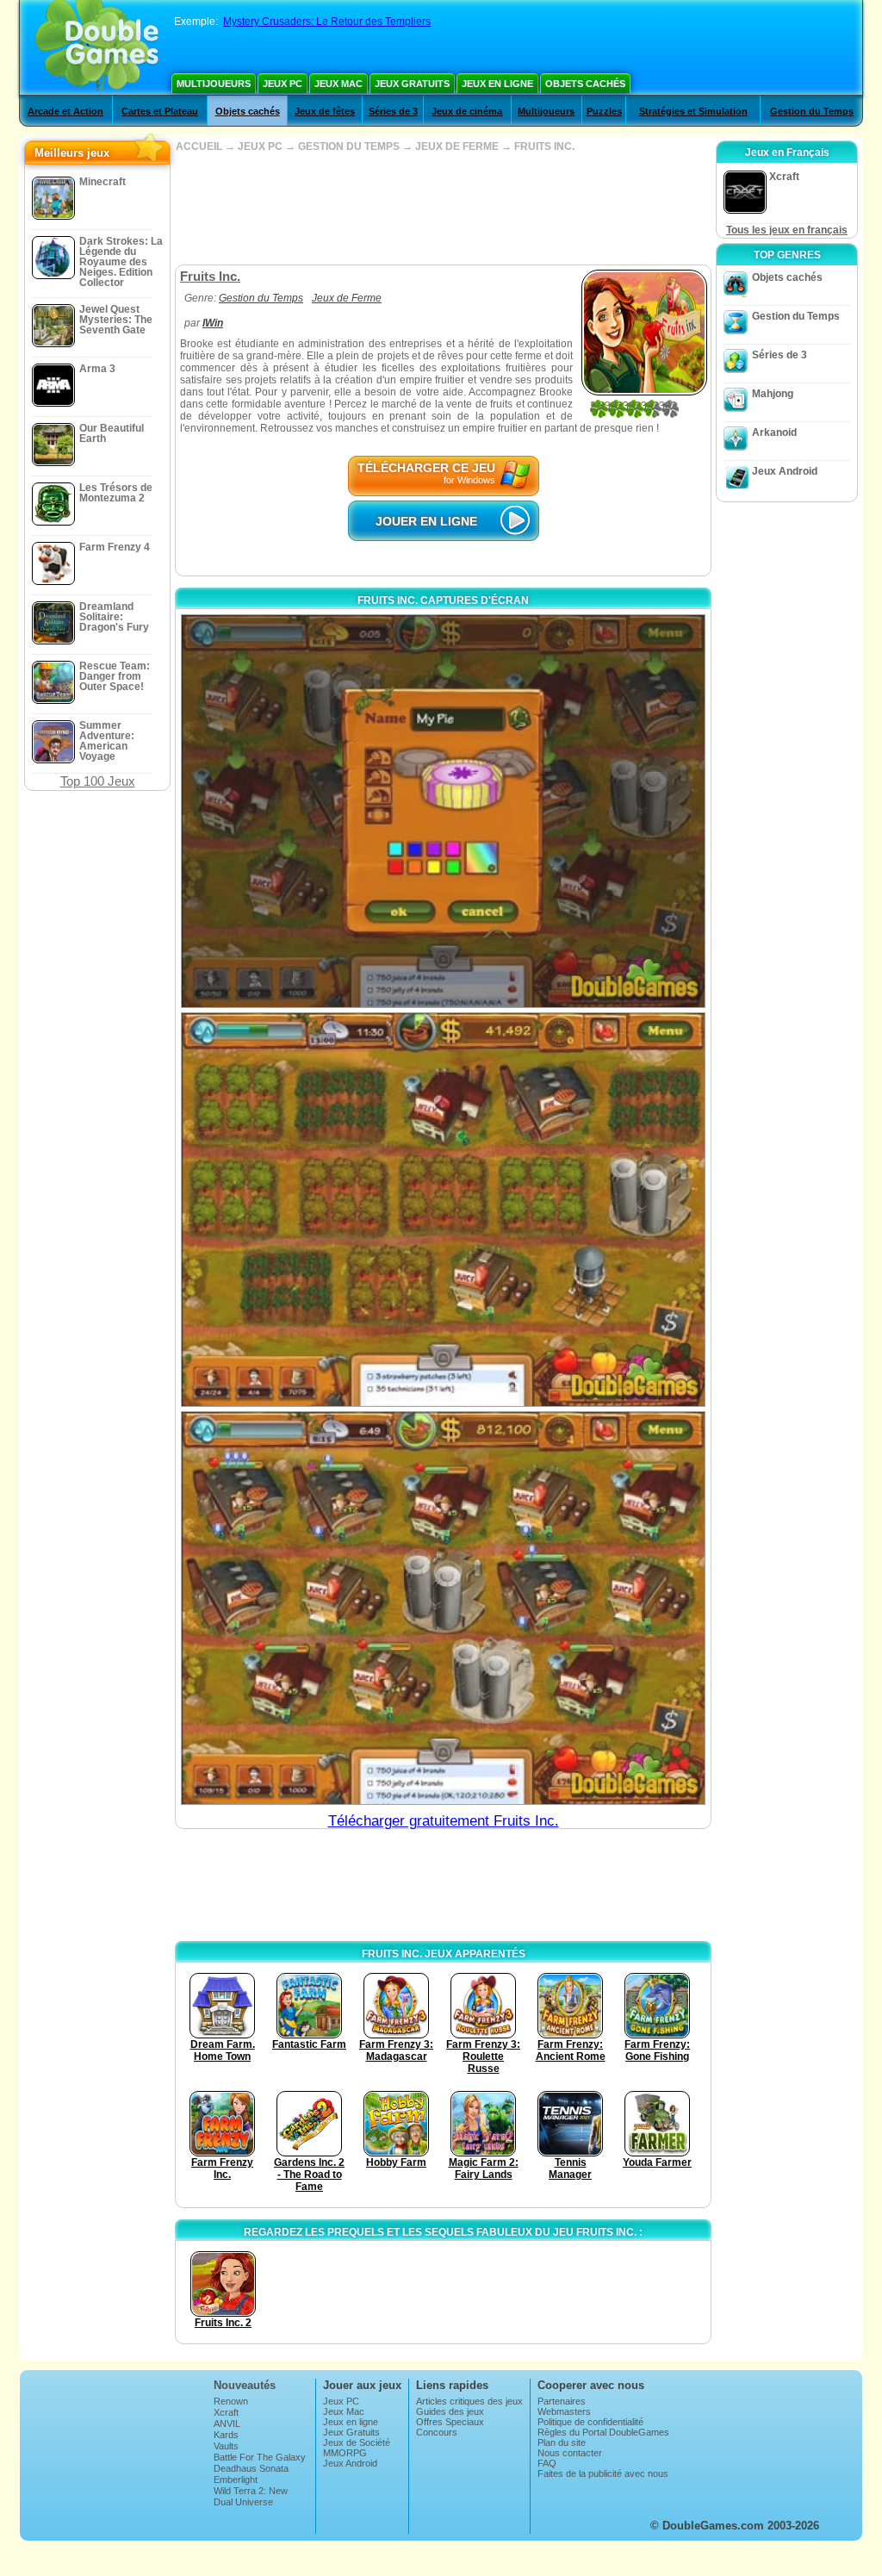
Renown (231, 2401)
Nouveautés (245, 2385)
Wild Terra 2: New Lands (251, 2496)
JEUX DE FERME (457, 146)
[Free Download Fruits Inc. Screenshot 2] (443, 1209)
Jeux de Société (357, 2442)
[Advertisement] (443, 208)
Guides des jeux (450, 2411)
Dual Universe (243, 2502)
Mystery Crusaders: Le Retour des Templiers (327, 22)
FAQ (547, 2463)
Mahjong (773, 394)
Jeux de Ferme (347, 298)
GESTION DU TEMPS (349, 146)
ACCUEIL (199, 146)
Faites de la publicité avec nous (603, 2473)
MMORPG (345, 2453)
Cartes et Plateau (160, 111)
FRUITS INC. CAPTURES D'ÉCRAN (443, 600)
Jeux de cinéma (467, 111)
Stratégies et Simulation (693, 111)
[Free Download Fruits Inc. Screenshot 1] (443, 811)
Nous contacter (570, 2453)
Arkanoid (774, 432)
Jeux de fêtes (325, 111)
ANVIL (227, 2424)
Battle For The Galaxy (260, 2457)
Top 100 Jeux (98, 781)
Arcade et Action (65, 111)
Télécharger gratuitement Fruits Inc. (444, 1821)
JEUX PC (260, 146)
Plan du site (562, 2442)
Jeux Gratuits (412, 84)
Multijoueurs (214, 84)
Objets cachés (585, 84)
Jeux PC (283, 84)
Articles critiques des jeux (469, 2401)
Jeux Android (785, 471)
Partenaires (562, 2401)
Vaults (226, 2446)
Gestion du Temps (812, 111)
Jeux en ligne (497, 84)
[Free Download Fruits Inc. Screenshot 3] (443, 1608)
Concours (437, 2432)
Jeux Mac (339, 84)
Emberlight (236, 2480)
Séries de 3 (393, 111)
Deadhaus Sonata (251, 2468)
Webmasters (564, 2411)
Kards (226, 2435)
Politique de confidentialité (590, 2422)
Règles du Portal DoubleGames (603, 2432)
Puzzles (604, 111)
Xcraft (226, 2412)
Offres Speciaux (450, 2422)
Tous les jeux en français (787, 230)
